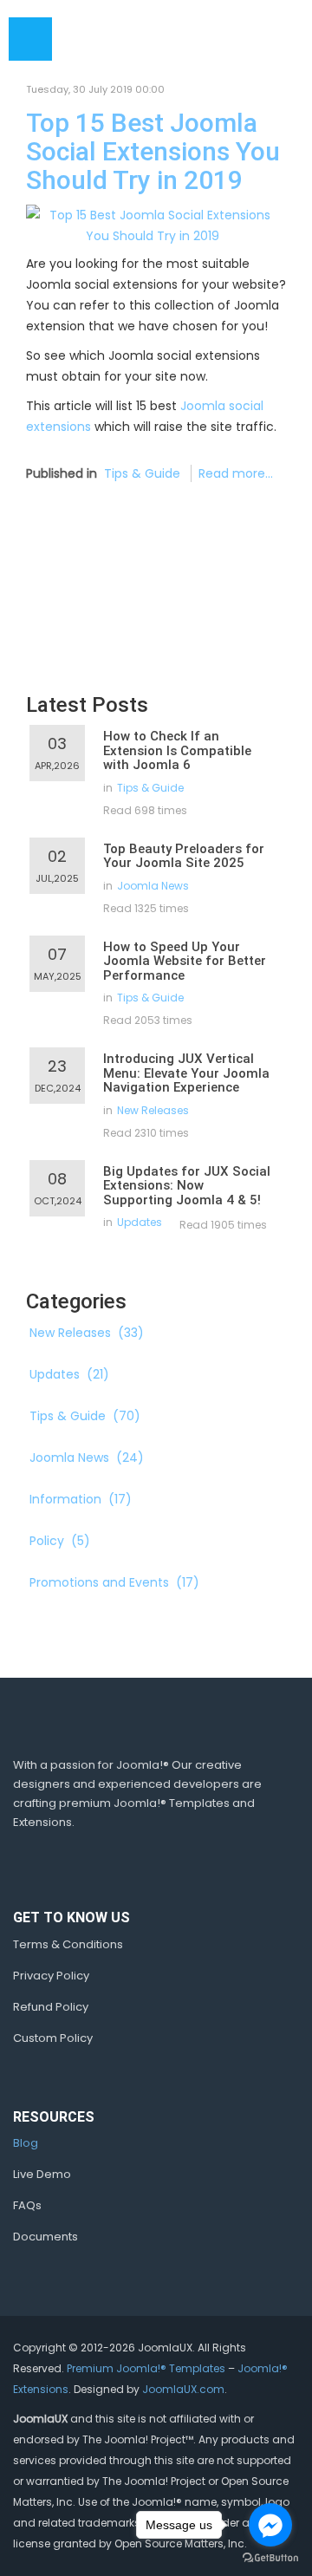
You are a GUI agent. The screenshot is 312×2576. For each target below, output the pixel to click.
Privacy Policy (51, 1976)
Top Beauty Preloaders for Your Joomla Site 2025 (184, 856)
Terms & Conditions (68, 1944)
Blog (26, 2143)
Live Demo (42, 2174)
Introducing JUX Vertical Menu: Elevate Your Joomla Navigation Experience (186, 1073)
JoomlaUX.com (183, 2389)
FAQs (27, 2205)
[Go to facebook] (270, 2525)
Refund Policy (51, 2007)
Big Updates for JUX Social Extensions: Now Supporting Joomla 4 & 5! (187, 1186)
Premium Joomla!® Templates (146, 2368)
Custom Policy (53, 2038)
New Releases (153, 1110)
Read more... (236, 473)
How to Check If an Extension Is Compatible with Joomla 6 (177, 750)
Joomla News (153, 886)
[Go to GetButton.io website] (270, 2558)
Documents (45, 2237)
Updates (140, 1222)
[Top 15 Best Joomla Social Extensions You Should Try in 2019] (153, 225)
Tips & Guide (142, 473)
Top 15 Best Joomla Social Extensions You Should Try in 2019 (153, 151)
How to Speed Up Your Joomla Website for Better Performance (185, 961)
